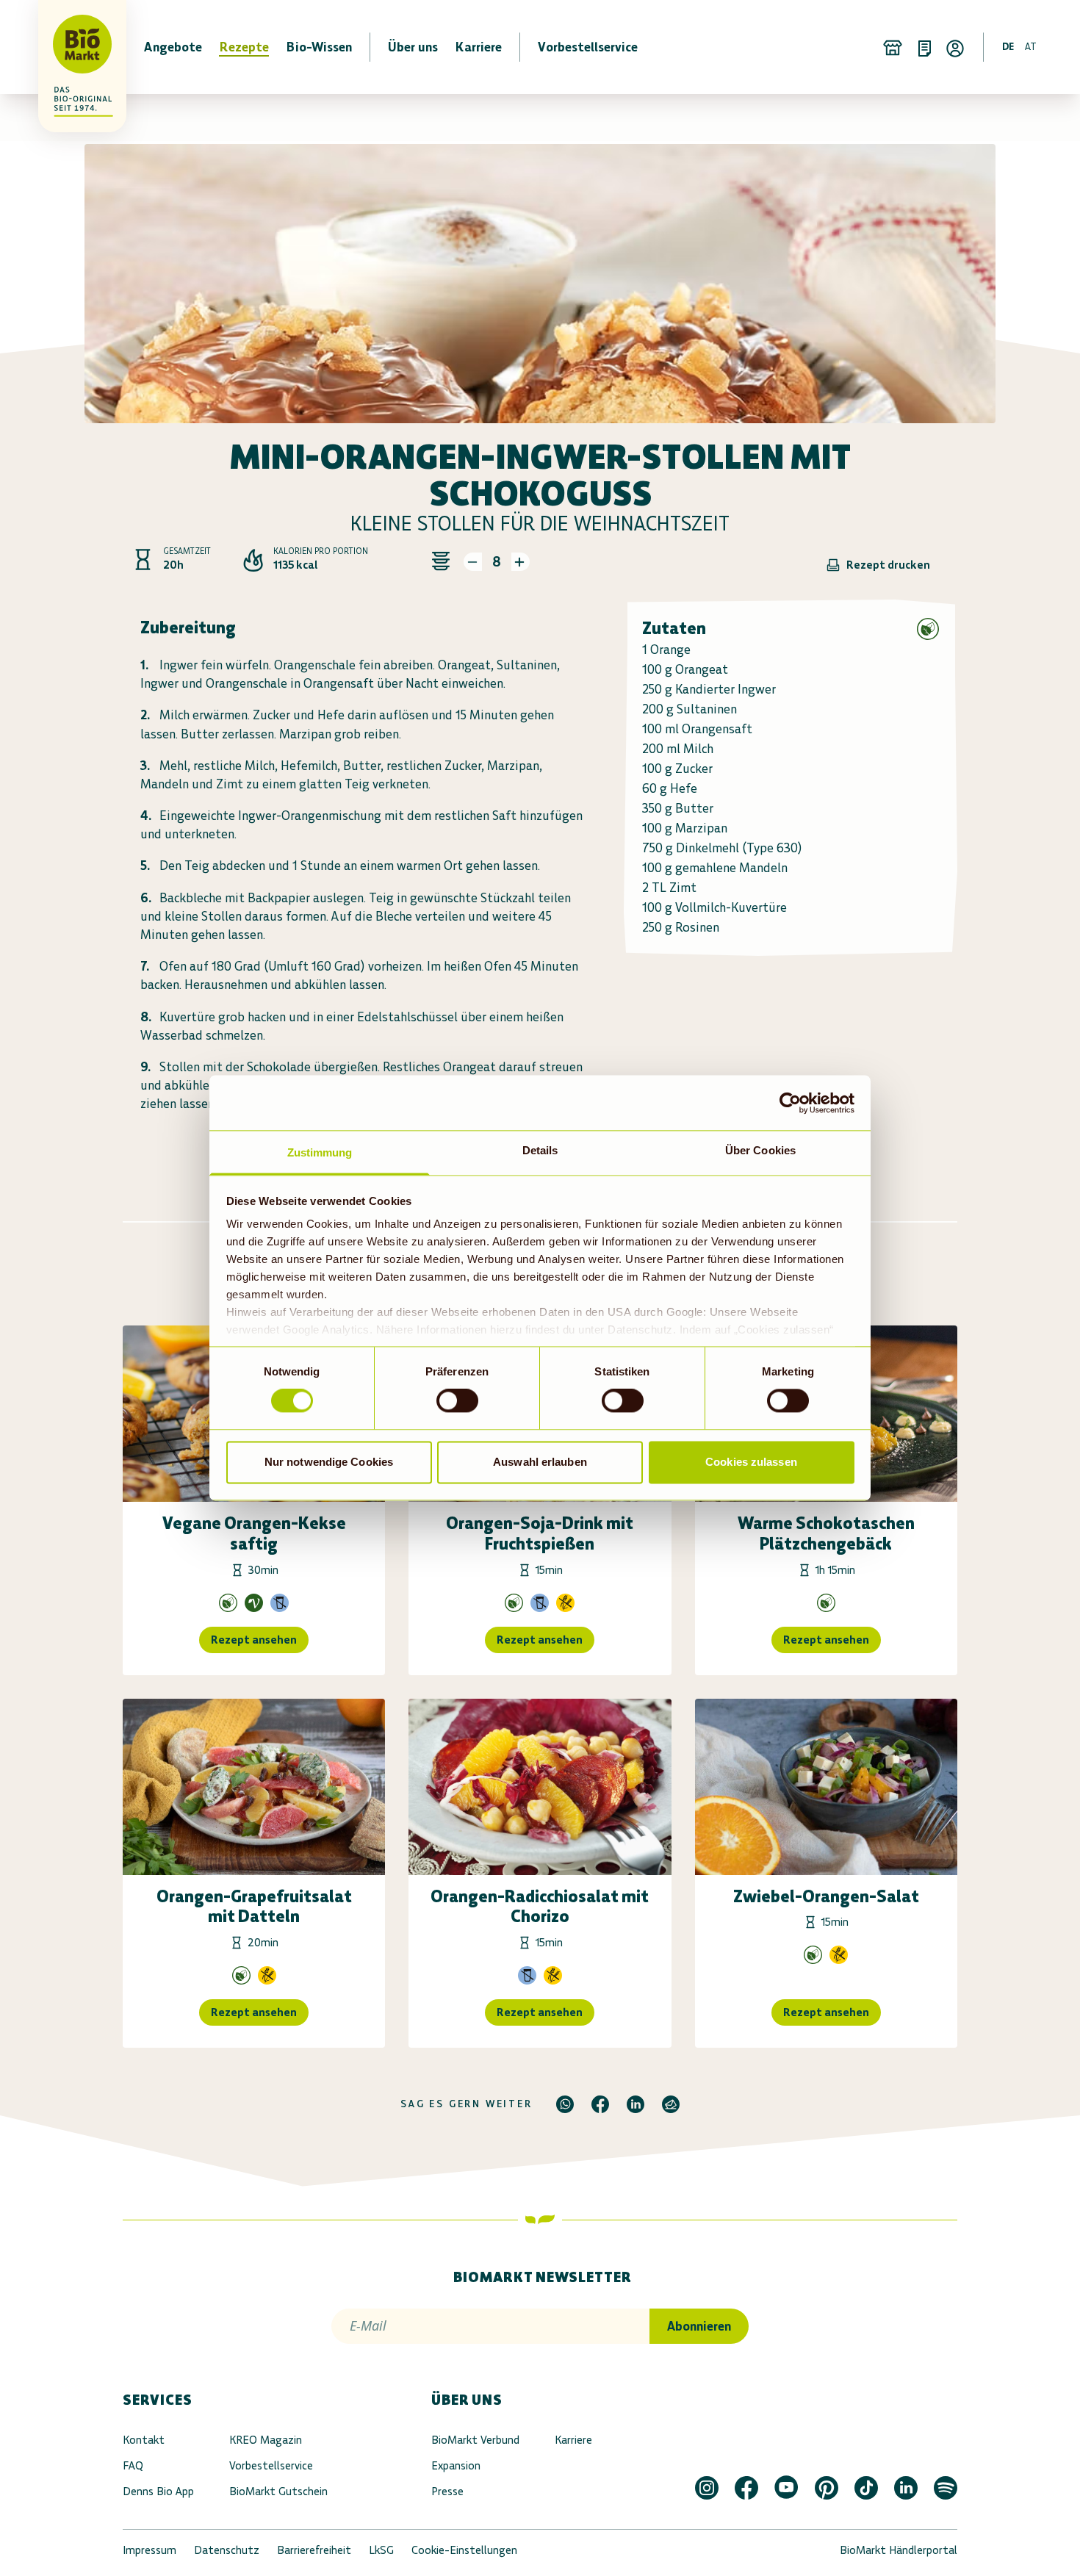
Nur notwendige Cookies (329, 1462)
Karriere (573, 2440)
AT (1031, 47)
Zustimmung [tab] (320, 1152)
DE (1008, 47)
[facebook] (600, 2104)
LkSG (381, 2550)
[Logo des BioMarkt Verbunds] (73, 47)
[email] (671, 2104)
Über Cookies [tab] (760, 1150)
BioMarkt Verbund (475, 2440)
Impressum (150, 2550)
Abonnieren (699, 2326)
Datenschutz (227, 2550)
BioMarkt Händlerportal (899, 2550)
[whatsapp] (565, 2104)
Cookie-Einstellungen (464, 2550)
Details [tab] (540, 1150)
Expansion (456, 2465)
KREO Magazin (266, 2440)
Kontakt (144, 2440)
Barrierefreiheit (314, 2550)
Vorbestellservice (271, 2465)
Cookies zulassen (751, 1462)
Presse (447, 2491)
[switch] (457, 1401)
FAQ (133, 2465)
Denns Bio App (158, 2491)
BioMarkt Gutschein (278, 2491)
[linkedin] (636, 2104)
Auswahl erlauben (540, 1462)
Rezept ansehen (254, 1640)
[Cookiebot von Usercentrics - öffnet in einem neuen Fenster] (790, 1103)
